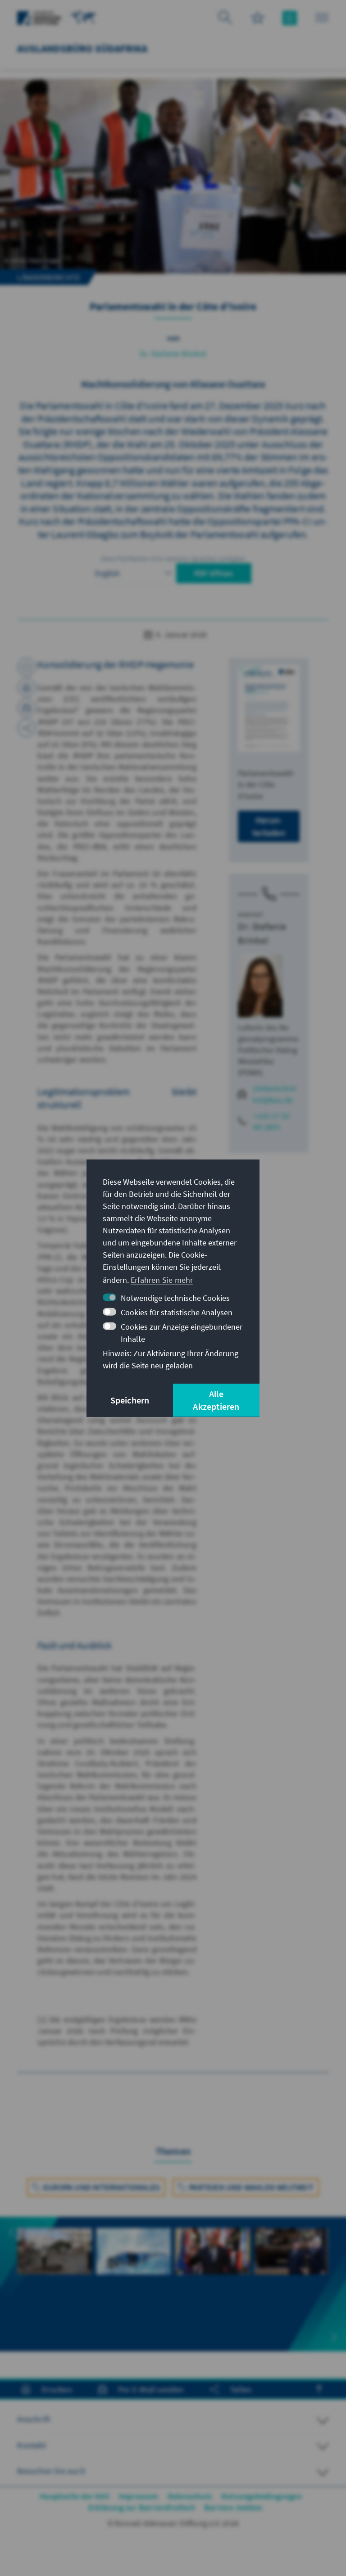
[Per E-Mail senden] (27, 708)
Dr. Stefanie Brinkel (173, 354)
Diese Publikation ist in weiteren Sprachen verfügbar (173, 559)
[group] (54, 2284)
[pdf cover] (269, 708)
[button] (12, 2233)
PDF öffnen (214, 573)
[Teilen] (27, 728)
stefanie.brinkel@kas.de (275, 1094)
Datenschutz (190, 2496)
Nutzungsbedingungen (262, 2496)
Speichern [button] (130, 1400)
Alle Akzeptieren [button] (216, 1400)
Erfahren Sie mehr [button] (162, 1280)
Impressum (139, 2496)
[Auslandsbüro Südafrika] (84, 17)
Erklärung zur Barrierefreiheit (142, 2507)
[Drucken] (27, 687)
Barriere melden (233, 2507)
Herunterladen (269, 826)
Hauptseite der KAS (75, 2496)
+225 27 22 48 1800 (271, 1121)
